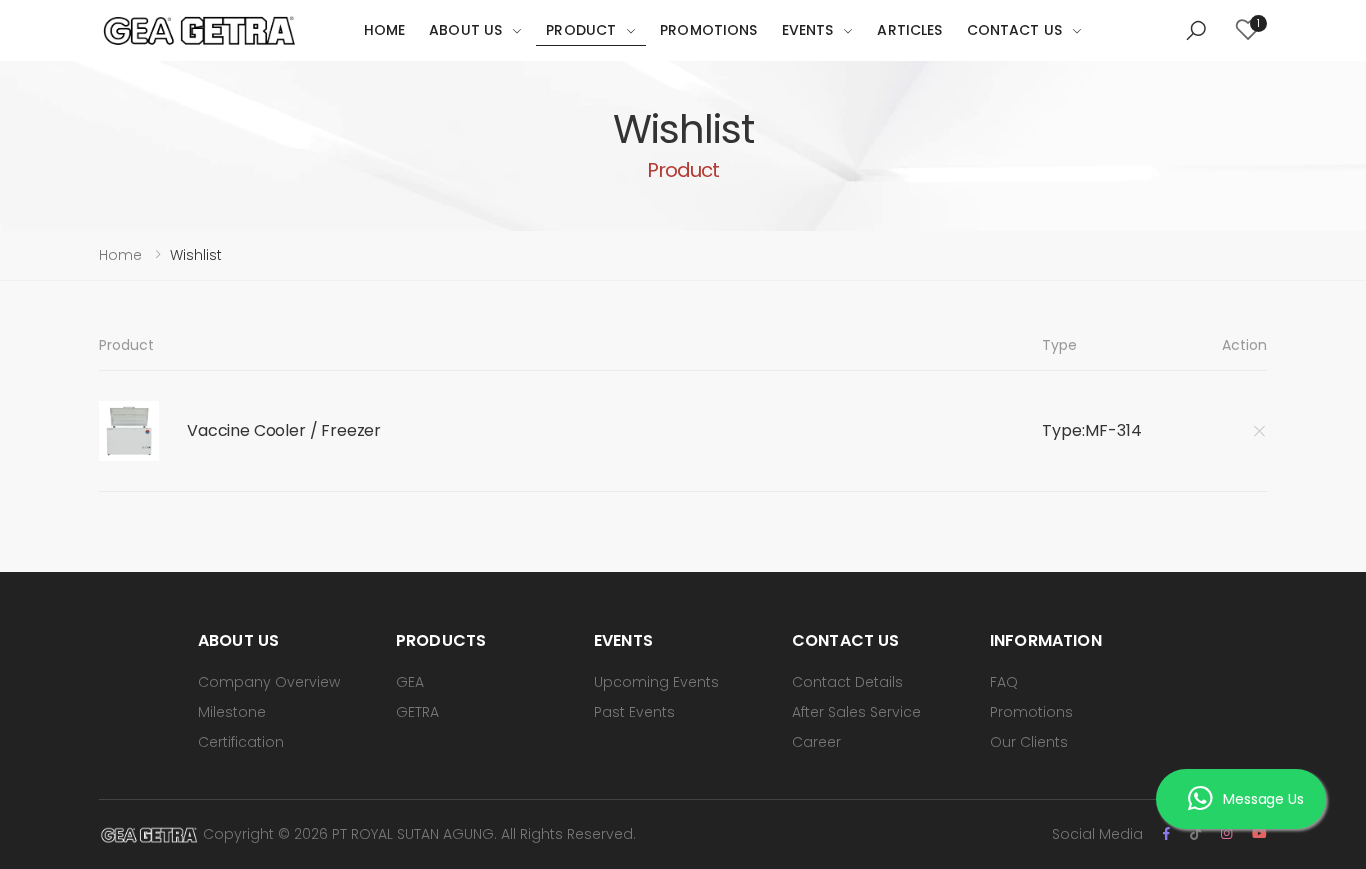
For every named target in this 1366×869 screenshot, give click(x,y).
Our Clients (1029, 742)
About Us (465, 30)
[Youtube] (1259, 833)
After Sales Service (856, 712)
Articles (909, 30)
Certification (241, 742)
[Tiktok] (1195, 833)
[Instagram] (1226, 833)
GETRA (417, 712)
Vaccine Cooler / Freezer (284, 430)
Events (808, 30)
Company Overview (269, 682)
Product (581, 30)
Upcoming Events (656, 682)
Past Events (634, 712)
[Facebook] (1166, 833)
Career (816, 742)
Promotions (708, 30)
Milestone (232, 712)
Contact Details (847, 682)
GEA (410, 682)
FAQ (1004, 682)
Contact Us (1014, 30)
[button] (1196, 31)
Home (385, 30)
